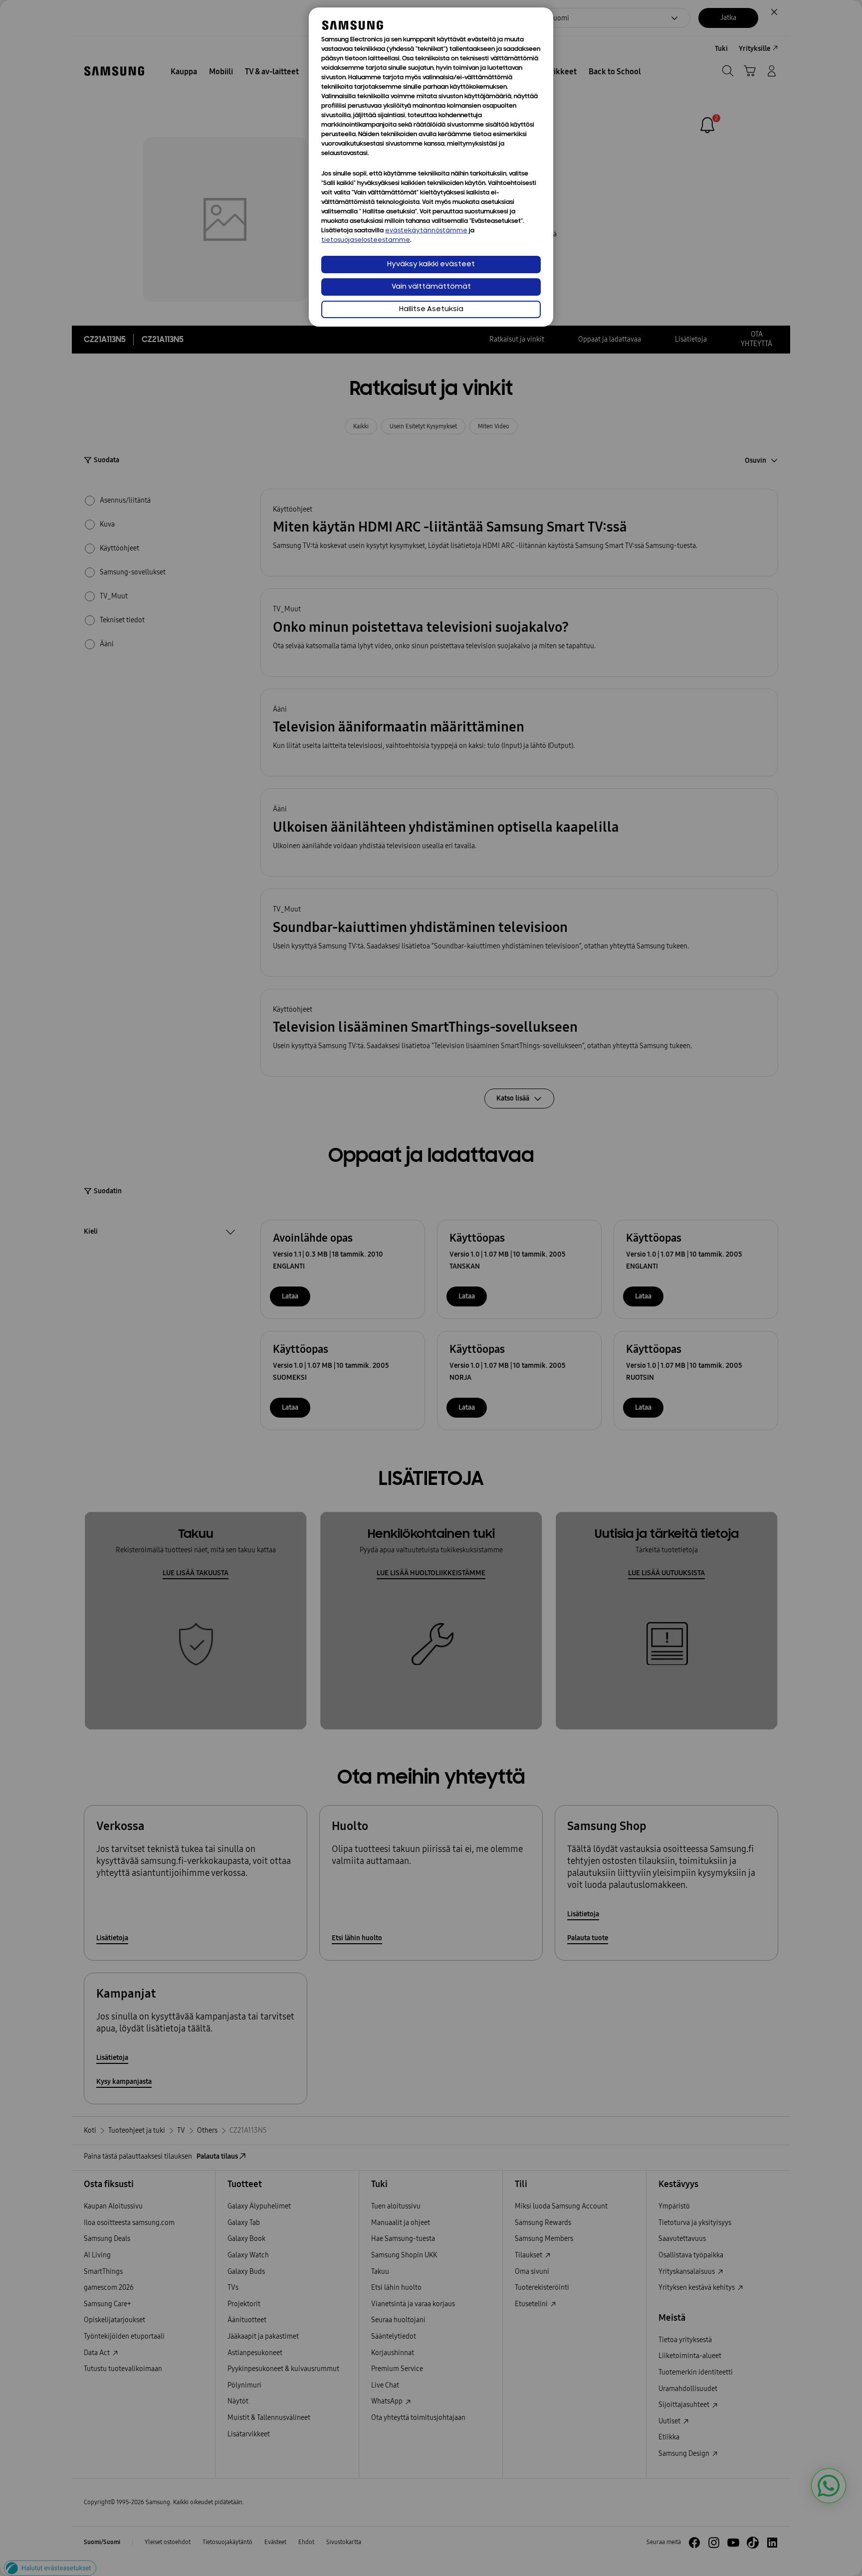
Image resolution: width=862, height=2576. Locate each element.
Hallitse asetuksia (431, 309)
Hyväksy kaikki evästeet (431, 265)
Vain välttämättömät (431, 287)
